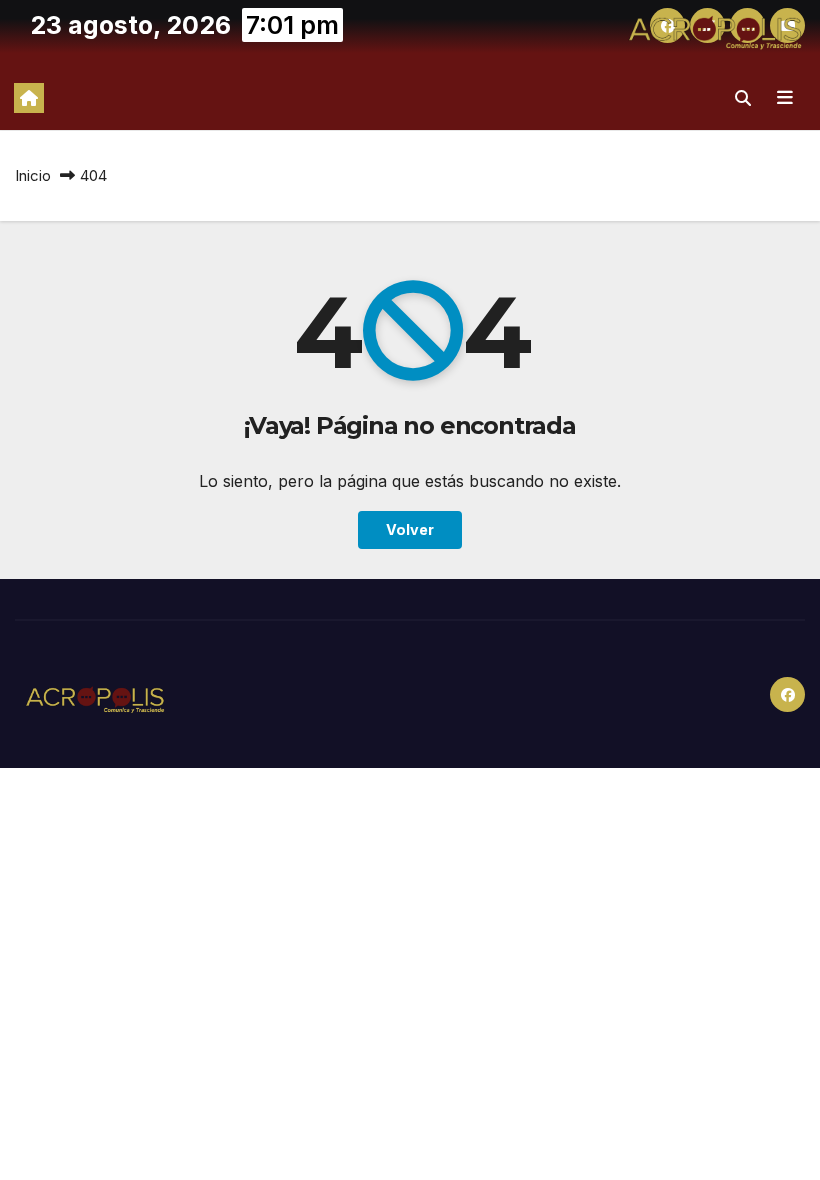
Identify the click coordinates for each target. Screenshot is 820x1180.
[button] (743, 98)
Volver (410, 529)
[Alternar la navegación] (785, 98)
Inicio (33, 175)
